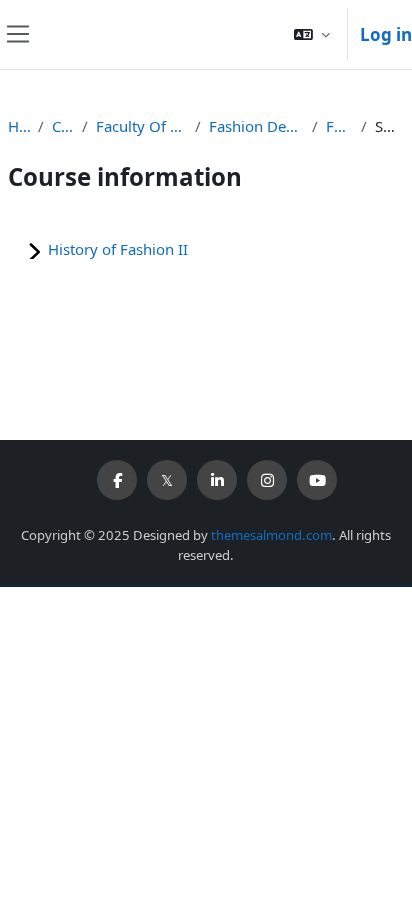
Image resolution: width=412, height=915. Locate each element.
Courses (63, 126)
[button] (312, 34)
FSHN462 (340, 126)
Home (19, 126)
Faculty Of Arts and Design (141, 126)
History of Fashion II (118, 249)
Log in (386, 34)
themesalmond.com (271, 535)
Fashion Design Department (256, 126)
